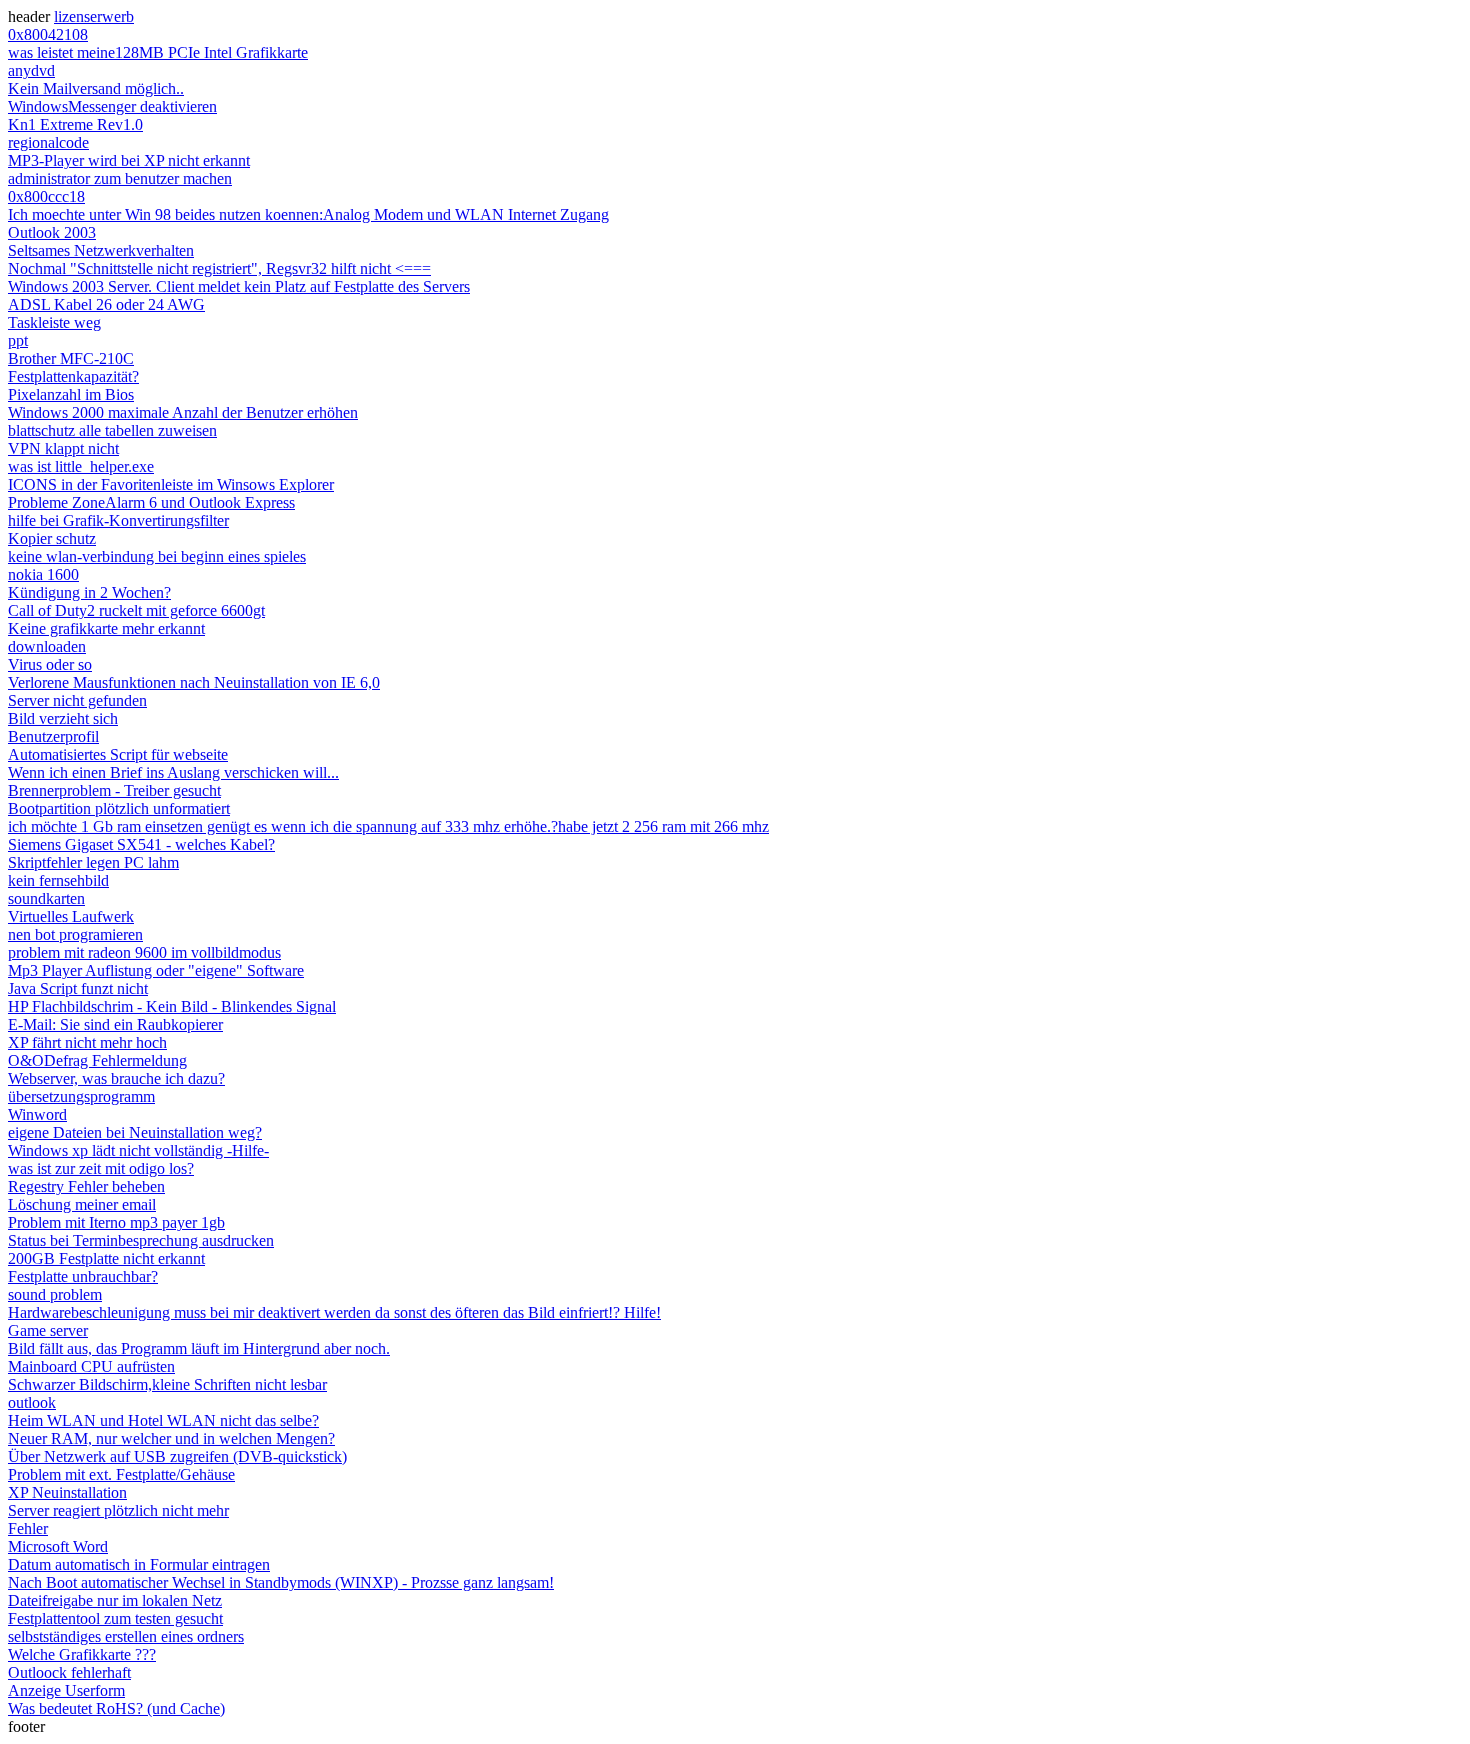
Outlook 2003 (52, 232)
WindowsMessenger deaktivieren (112, 106)
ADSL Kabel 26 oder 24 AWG (106, 304)
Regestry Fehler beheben (86, 1186)
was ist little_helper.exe (81, 466)
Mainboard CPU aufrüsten (91, 1366)
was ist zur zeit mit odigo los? (101, 1168)
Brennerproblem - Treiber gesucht (114, 790)
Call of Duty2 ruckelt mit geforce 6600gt (136, 610)
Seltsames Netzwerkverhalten (101, 250)
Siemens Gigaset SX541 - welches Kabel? (141, 844)
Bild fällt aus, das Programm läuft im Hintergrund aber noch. (199, 1348)
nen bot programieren (75, 934)
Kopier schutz (52, 538)
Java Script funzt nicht (78, 988)
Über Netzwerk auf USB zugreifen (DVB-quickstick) (177, 1456)
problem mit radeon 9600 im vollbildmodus (144, 952)
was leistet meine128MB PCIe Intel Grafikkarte (158, 52)
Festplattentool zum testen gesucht (115, 1618)
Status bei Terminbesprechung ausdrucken (141, 1240)
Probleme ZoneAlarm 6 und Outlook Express (151, 502)
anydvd (31, 70)
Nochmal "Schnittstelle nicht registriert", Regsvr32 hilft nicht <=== (219, 268)
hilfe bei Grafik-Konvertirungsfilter (118, 520)
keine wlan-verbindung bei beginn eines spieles (157, 556)
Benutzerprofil (53, 736)
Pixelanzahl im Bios (71, 394)
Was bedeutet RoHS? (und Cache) (116, 1708)
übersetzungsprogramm (81, 1096)
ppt (18, 340)
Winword (37, 1114)
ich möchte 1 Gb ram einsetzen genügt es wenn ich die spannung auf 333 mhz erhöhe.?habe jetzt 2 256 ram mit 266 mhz (388, 826)
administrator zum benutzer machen (120, 178)
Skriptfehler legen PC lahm (93, 862)
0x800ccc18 (46, 196)
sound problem (55, 1294)
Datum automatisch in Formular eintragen (139, 1564)
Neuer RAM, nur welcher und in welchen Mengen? (171, 1438)
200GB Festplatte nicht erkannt (106, 1258)
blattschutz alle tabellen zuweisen (112, 430)
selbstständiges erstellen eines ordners (126, 1636)
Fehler (28, 1528)
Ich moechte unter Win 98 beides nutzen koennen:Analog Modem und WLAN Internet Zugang (308, 214)
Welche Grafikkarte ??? (82, 1654)
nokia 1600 (43, 574)
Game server (48, 1330)
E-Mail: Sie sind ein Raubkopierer (115, 1024)
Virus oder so (50, 664)
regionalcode (48, 142)
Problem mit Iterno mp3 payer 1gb (116, 1222)
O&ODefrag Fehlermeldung (97, 1060)
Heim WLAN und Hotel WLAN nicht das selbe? (163, 1420)
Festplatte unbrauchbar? (83, 1276)
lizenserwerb (94, 16)
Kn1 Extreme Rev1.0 (75, 124)
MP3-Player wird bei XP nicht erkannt (129, 160)
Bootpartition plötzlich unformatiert (119, 808)
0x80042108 (48, 34)
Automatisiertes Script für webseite (118, 754)
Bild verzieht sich (63, 718)
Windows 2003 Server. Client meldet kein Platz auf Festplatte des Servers (239, 286)
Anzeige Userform (66, 1690)
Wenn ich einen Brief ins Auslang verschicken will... (173, 772)
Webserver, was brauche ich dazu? (116, 1078)
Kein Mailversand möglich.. (96, 88)
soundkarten (46, 898)
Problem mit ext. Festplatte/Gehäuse (121, 1474)
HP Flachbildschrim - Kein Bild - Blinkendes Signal (172, 1006)
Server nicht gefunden (77, 700)
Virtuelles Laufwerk (71, 916)
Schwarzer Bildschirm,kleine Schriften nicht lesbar (167, 1384)
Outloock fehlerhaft (69, 1672)
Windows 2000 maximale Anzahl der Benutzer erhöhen (183, 412)
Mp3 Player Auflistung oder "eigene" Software (156, 970)
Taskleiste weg (54, 322)
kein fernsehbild (58, 880)
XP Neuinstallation (67, 1492)
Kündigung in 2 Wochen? (89, 592)
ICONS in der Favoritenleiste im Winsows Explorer (171, 484)
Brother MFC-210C (71, 358)
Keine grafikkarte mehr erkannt (106, 628)
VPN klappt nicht (63, 448)
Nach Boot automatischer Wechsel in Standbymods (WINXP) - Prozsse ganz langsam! (281, 1582)
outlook (32, 1402)
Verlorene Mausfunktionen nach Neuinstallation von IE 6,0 (194, 682)
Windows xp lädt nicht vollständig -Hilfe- (138, 1150)
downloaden (47, 646)
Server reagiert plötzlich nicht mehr (118, 1510)
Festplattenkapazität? (73, 376)
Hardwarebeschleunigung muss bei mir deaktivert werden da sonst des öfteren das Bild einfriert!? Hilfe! (334, 1312)
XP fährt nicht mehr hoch (87, 1042)
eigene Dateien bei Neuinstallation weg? (135, 1132)
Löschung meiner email (82, 1204)
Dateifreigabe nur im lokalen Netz (115, 1600)
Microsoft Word (58, 1546)
